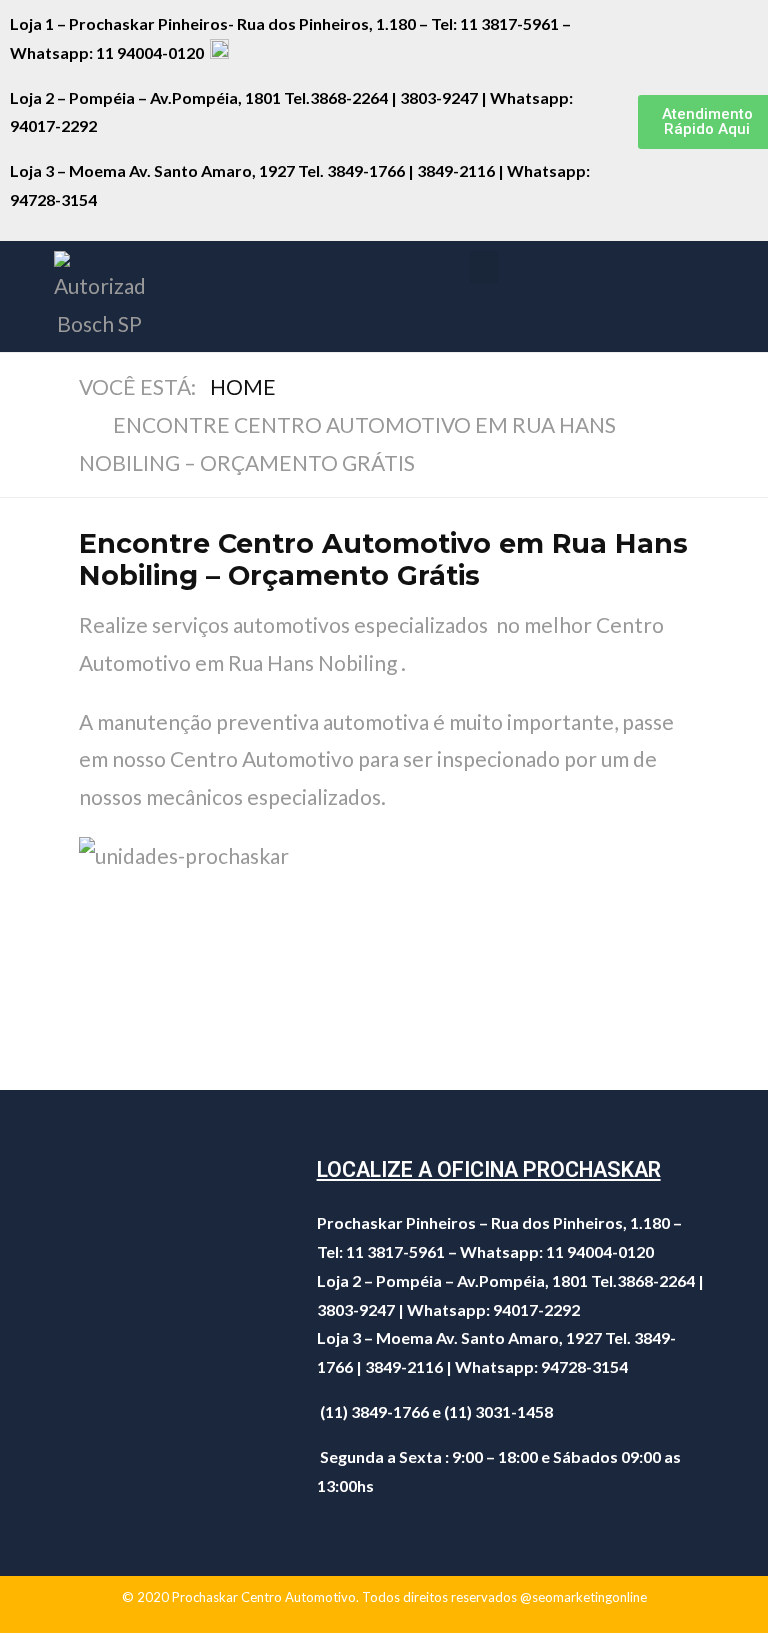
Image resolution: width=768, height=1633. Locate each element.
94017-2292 (53, 125)
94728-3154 (55, 199)
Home (243, 386)
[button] (484, 267)
